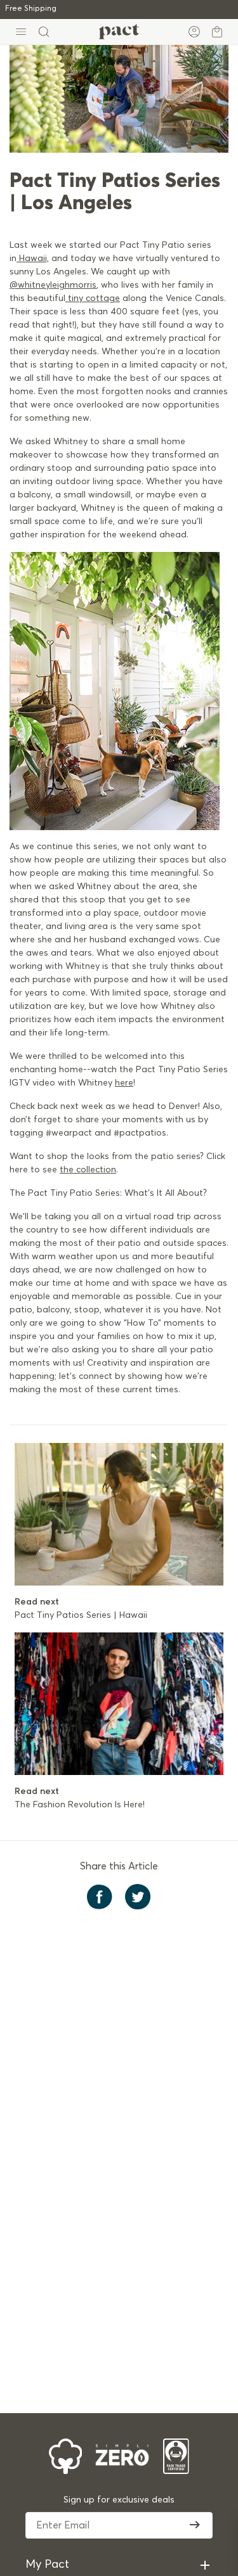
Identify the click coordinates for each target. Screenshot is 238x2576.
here (124, 1083)
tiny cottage (94, 298)
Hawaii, (33, 259)
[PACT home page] (119, 32)
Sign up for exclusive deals (119, 2500)
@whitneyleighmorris (53, 285)
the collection (88, 1170)
